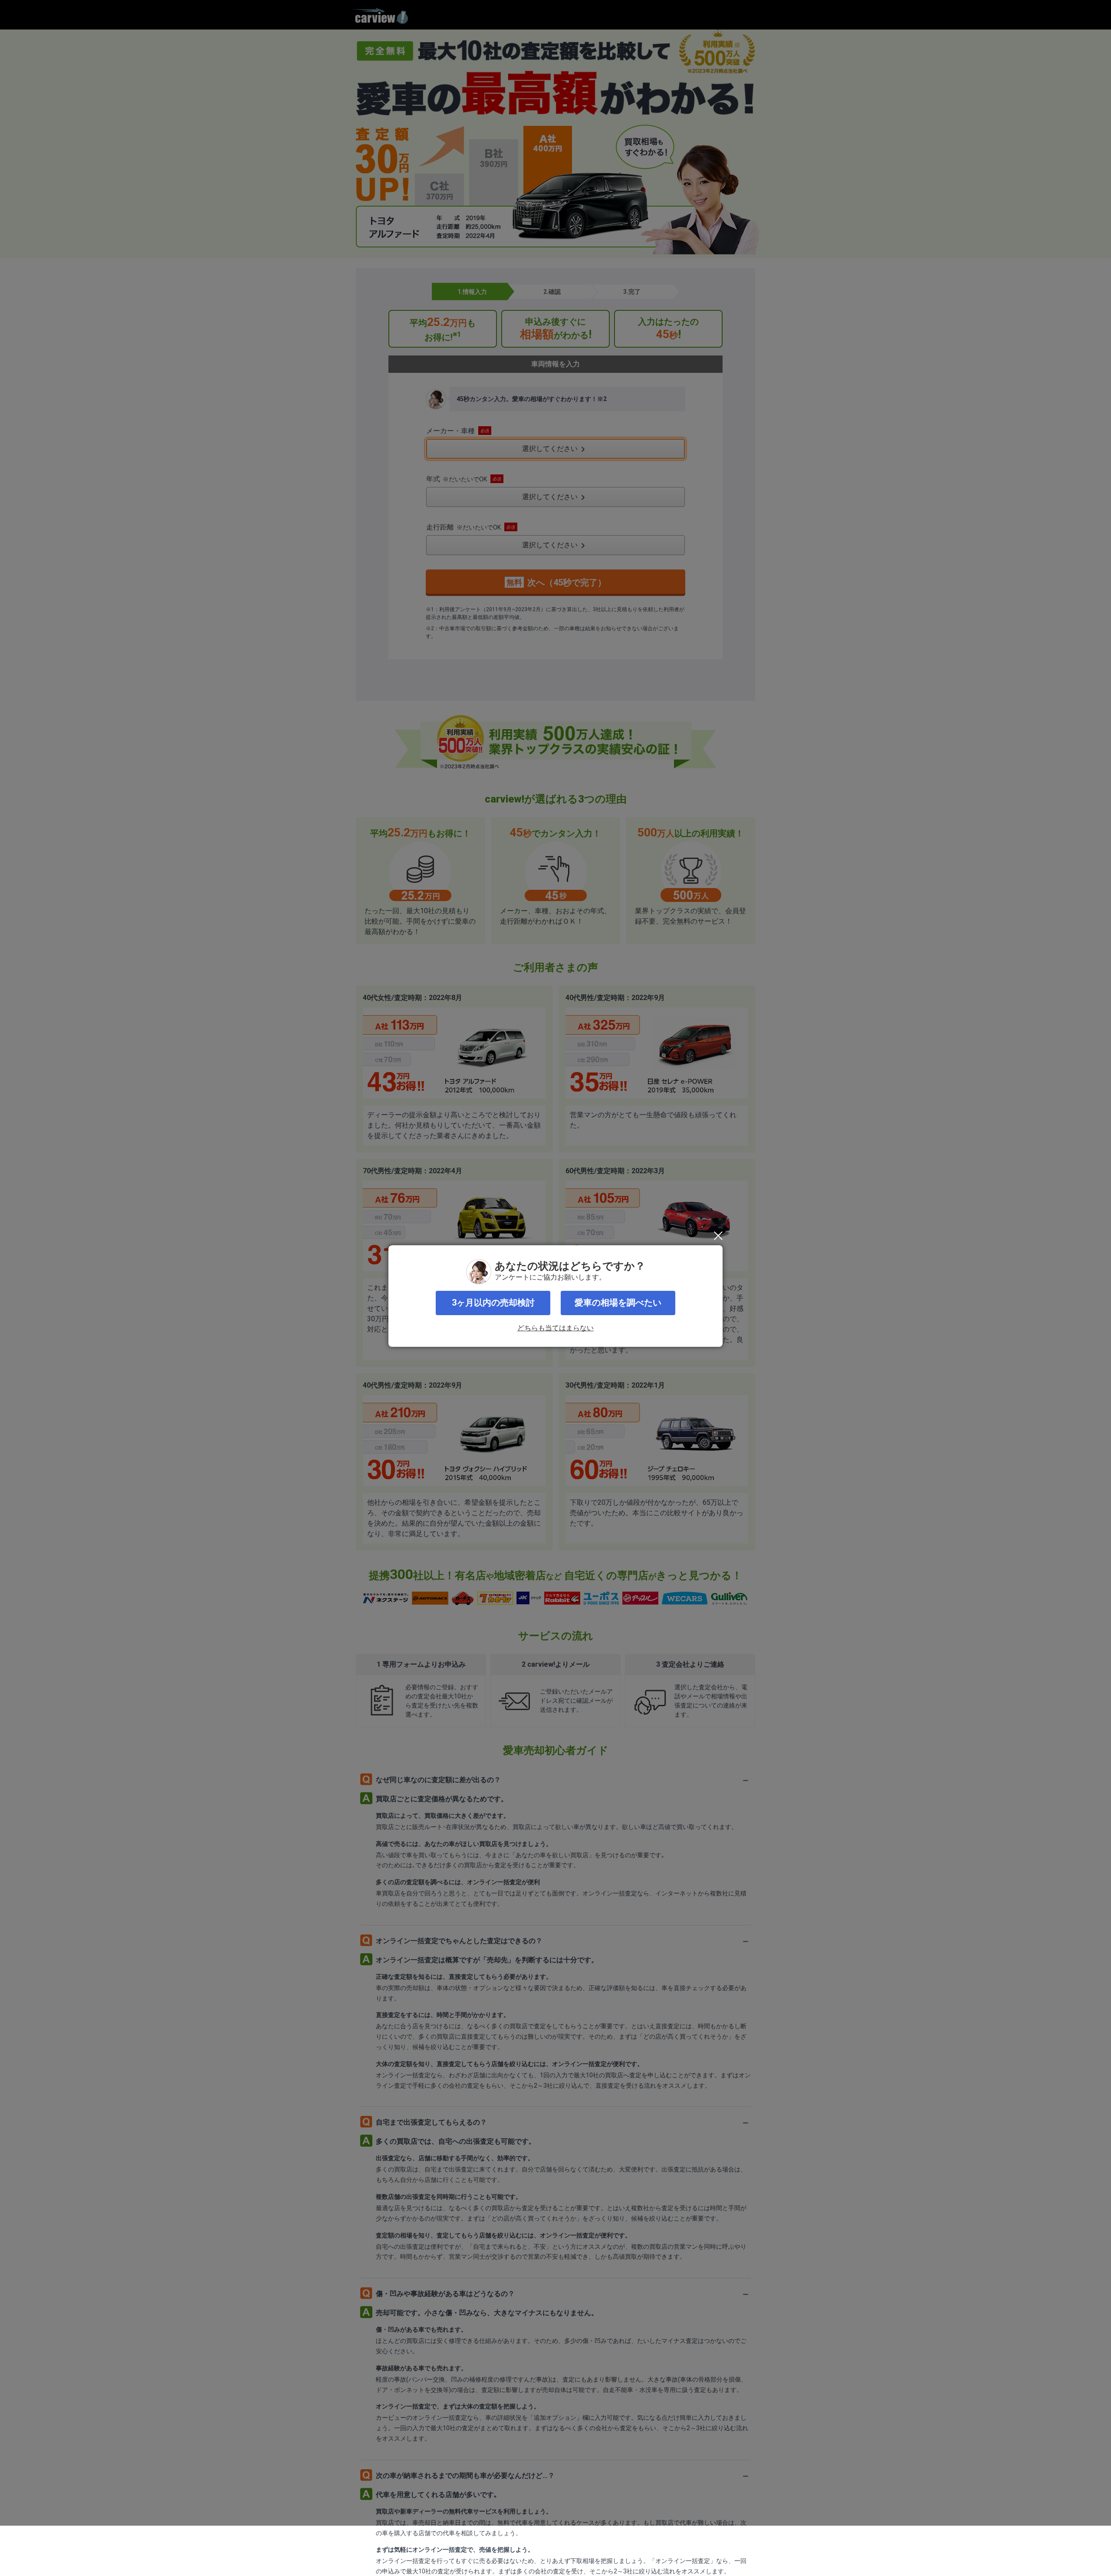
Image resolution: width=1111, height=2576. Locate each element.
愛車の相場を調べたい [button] (618, 1303)
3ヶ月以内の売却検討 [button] (493, 1303)
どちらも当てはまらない (555, 1328)
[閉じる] (718, 1236)
